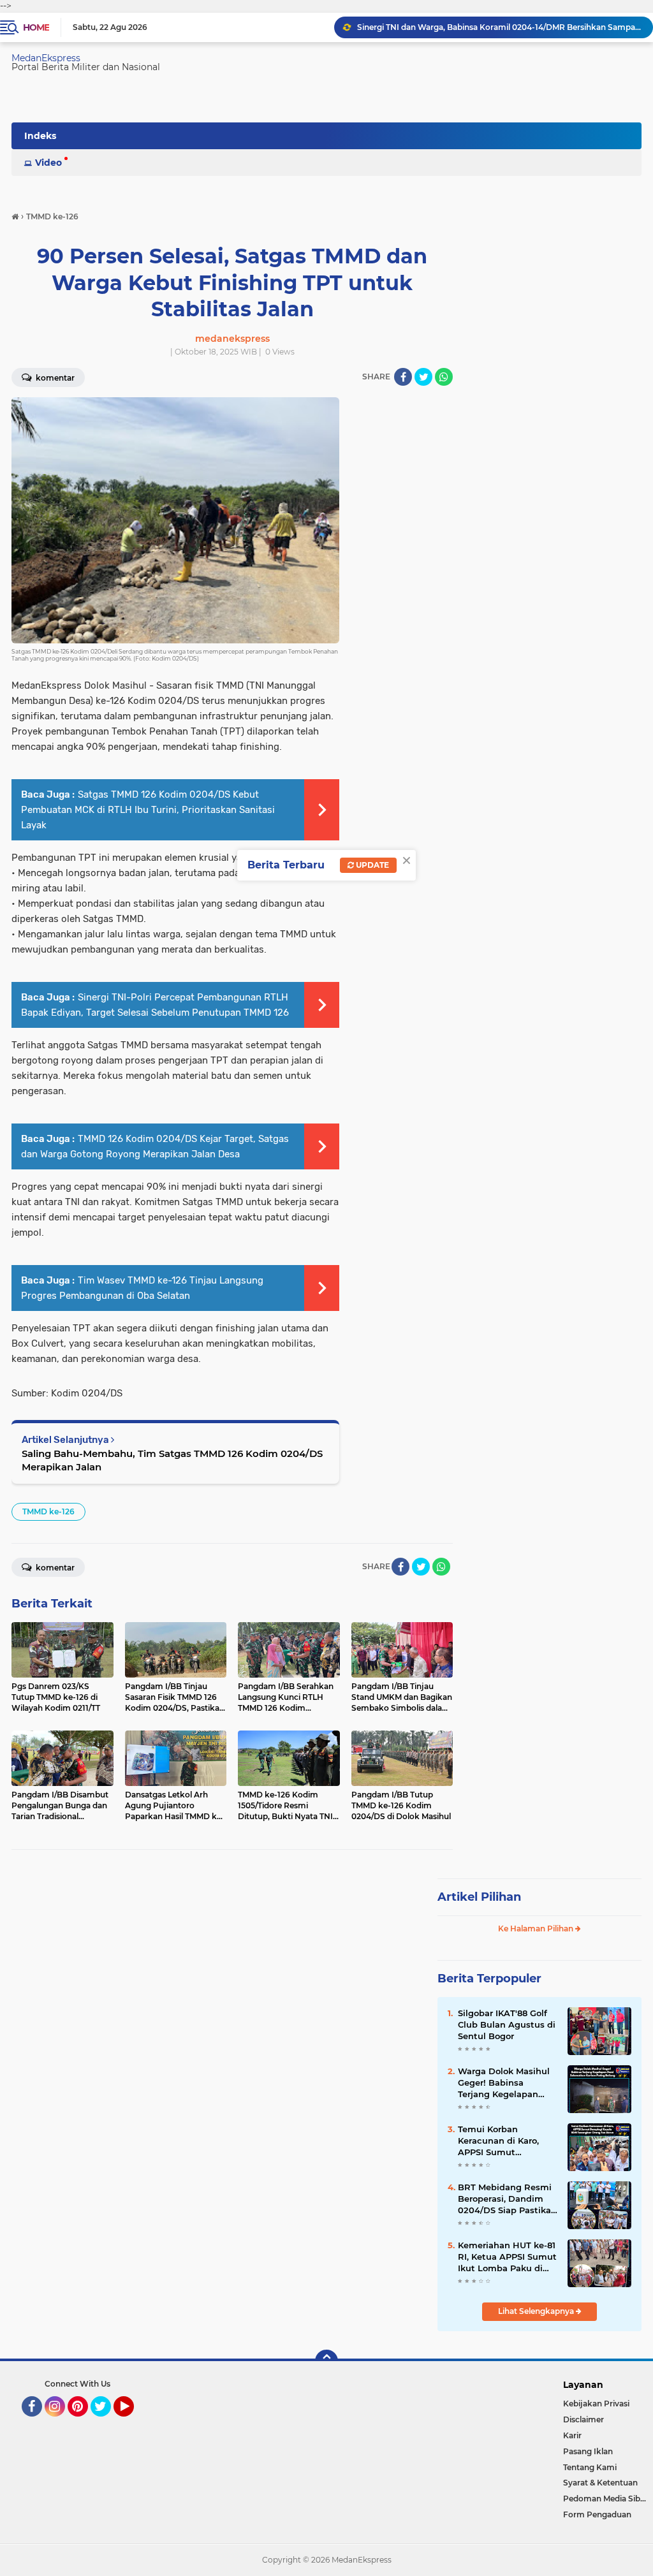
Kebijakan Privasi (596, 2404)
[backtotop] (326, 2361)
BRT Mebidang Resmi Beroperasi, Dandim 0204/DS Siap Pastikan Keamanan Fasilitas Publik (507, 2199)
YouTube (132, 2422)
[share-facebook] (403, 377)
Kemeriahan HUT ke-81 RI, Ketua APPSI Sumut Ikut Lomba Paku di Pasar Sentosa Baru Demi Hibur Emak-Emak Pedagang (507, 2257)
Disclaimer (583, 2419)
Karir (572, 2435)
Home (36, 27)
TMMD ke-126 (48, 1511)
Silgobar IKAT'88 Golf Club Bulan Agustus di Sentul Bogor (507, 2024)
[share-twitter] (423, 377)
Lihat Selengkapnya (537, 2311)
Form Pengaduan (597, 2514)
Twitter (106, 2422)
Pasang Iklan (588, 2451)
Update (371, 865)
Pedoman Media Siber (605, 2499)
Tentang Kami (590, 2467)
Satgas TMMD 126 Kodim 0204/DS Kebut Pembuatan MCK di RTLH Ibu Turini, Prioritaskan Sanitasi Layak (148, 810)
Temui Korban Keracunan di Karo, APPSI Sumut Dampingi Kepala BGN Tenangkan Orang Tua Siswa (507, 2141)
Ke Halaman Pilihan (537, 1928)
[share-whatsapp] (444, 377)
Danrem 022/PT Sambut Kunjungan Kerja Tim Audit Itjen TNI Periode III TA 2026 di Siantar (499, 27)
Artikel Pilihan (479, 1897)
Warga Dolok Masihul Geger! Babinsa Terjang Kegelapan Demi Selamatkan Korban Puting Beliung (507, 2083)
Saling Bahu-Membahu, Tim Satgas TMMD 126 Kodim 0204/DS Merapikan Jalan (172, 1460)
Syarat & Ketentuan (600, 2483)
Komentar (54, 1568)
